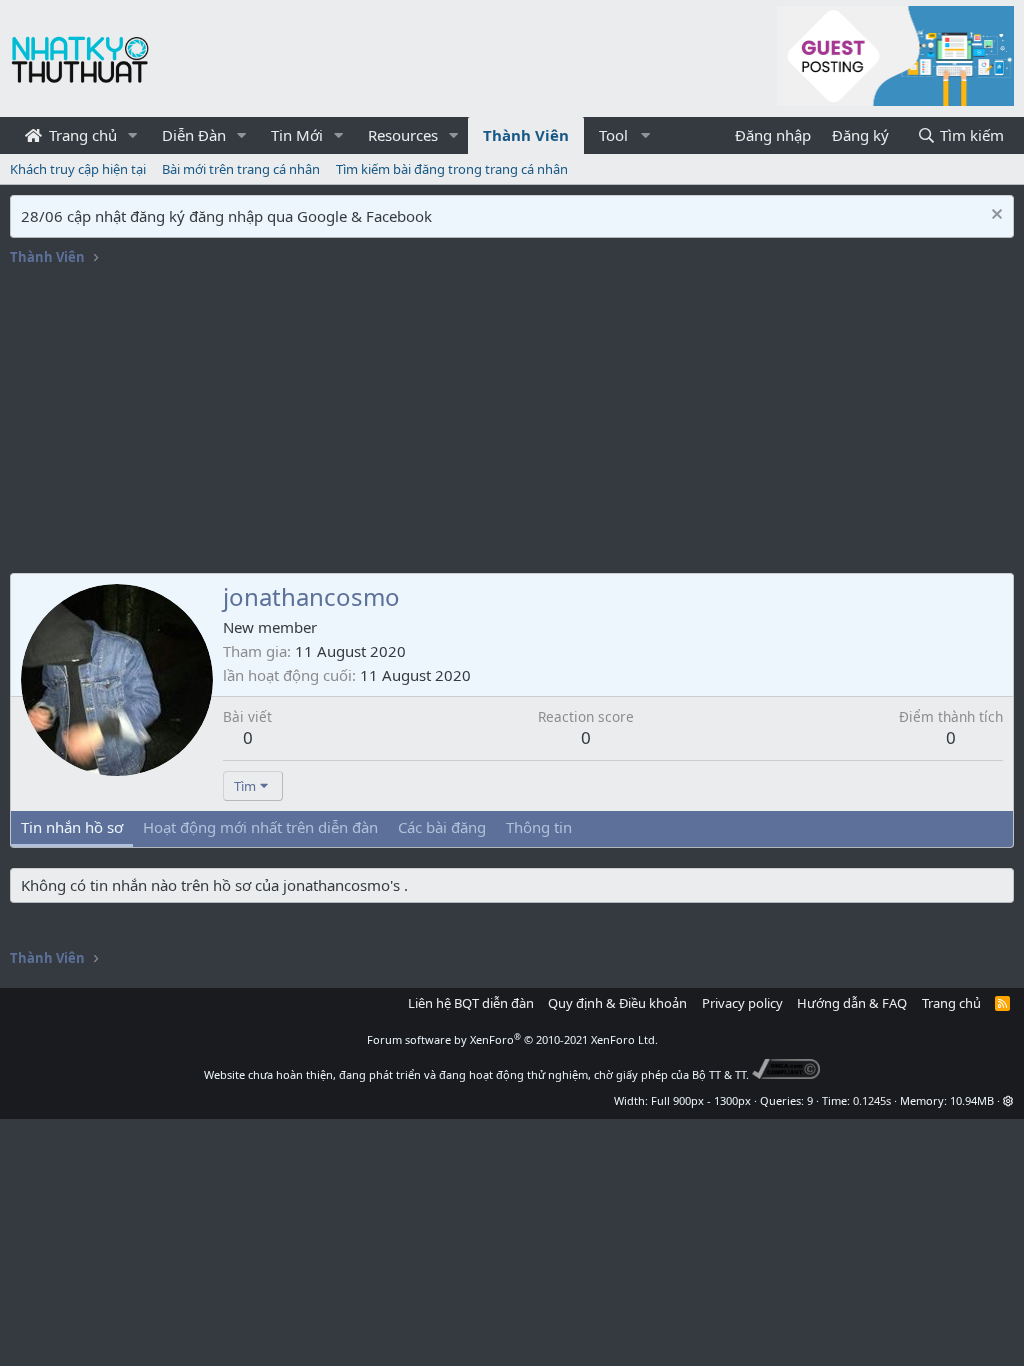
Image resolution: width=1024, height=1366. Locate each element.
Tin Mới (297, 135)
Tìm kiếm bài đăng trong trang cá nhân (452, 169)
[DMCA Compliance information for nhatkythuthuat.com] (786, 1074)
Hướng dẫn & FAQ (852, 1003)
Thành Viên (526, 135)
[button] (133, 135)
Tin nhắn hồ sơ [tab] (72, 827)
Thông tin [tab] (539, 827)
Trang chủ (81, 135)
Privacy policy (742, 1003)
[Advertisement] (512, 423)
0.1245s (872, 1100)
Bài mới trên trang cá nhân (241, 169)
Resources (403, 135)
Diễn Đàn (194, 135)
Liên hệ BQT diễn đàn (471, 1003)
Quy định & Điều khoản (617, 1003)
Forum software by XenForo (512, 1039)
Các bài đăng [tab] (442, 827)
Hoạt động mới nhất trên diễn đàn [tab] (260, 827)
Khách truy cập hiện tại (78, 169)
